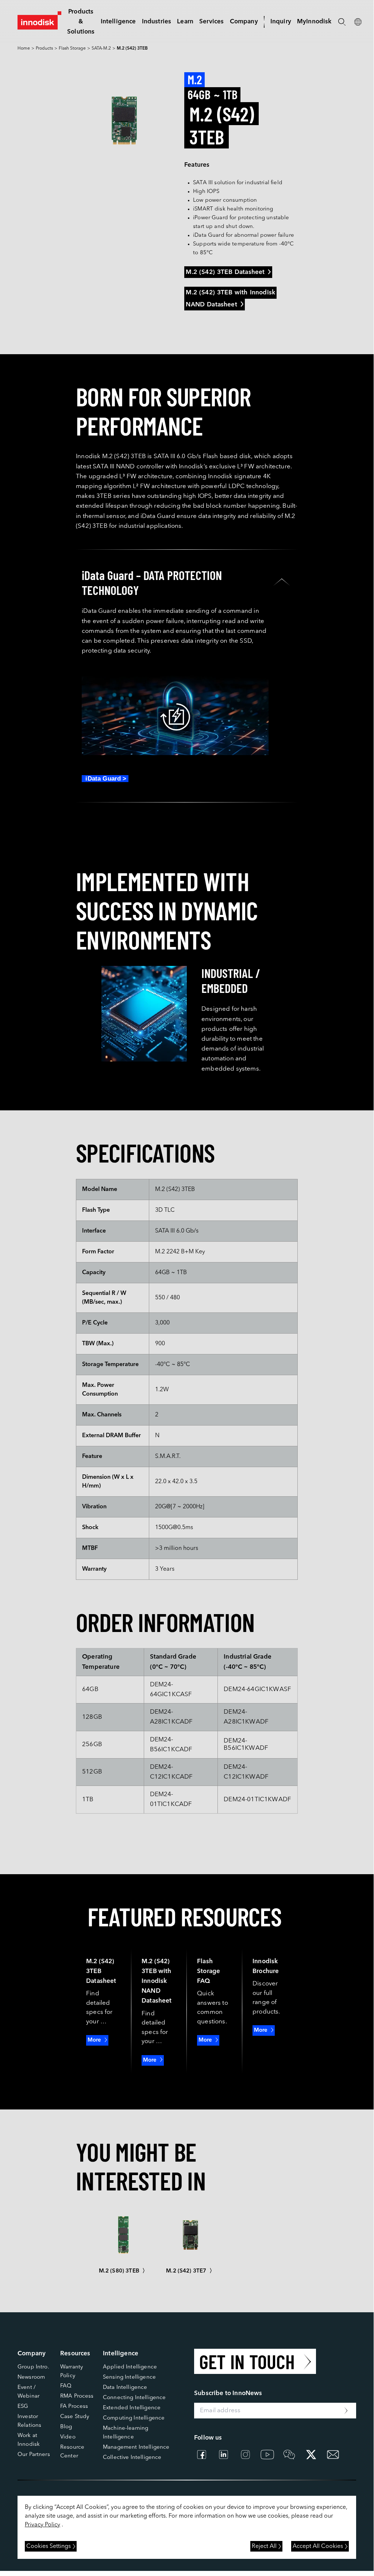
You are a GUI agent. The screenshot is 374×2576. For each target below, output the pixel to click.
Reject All (264, 2546)
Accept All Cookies (318, 2546)
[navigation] (118, 22)
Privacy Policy (43, 2525)
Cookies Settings (49, 2546)
